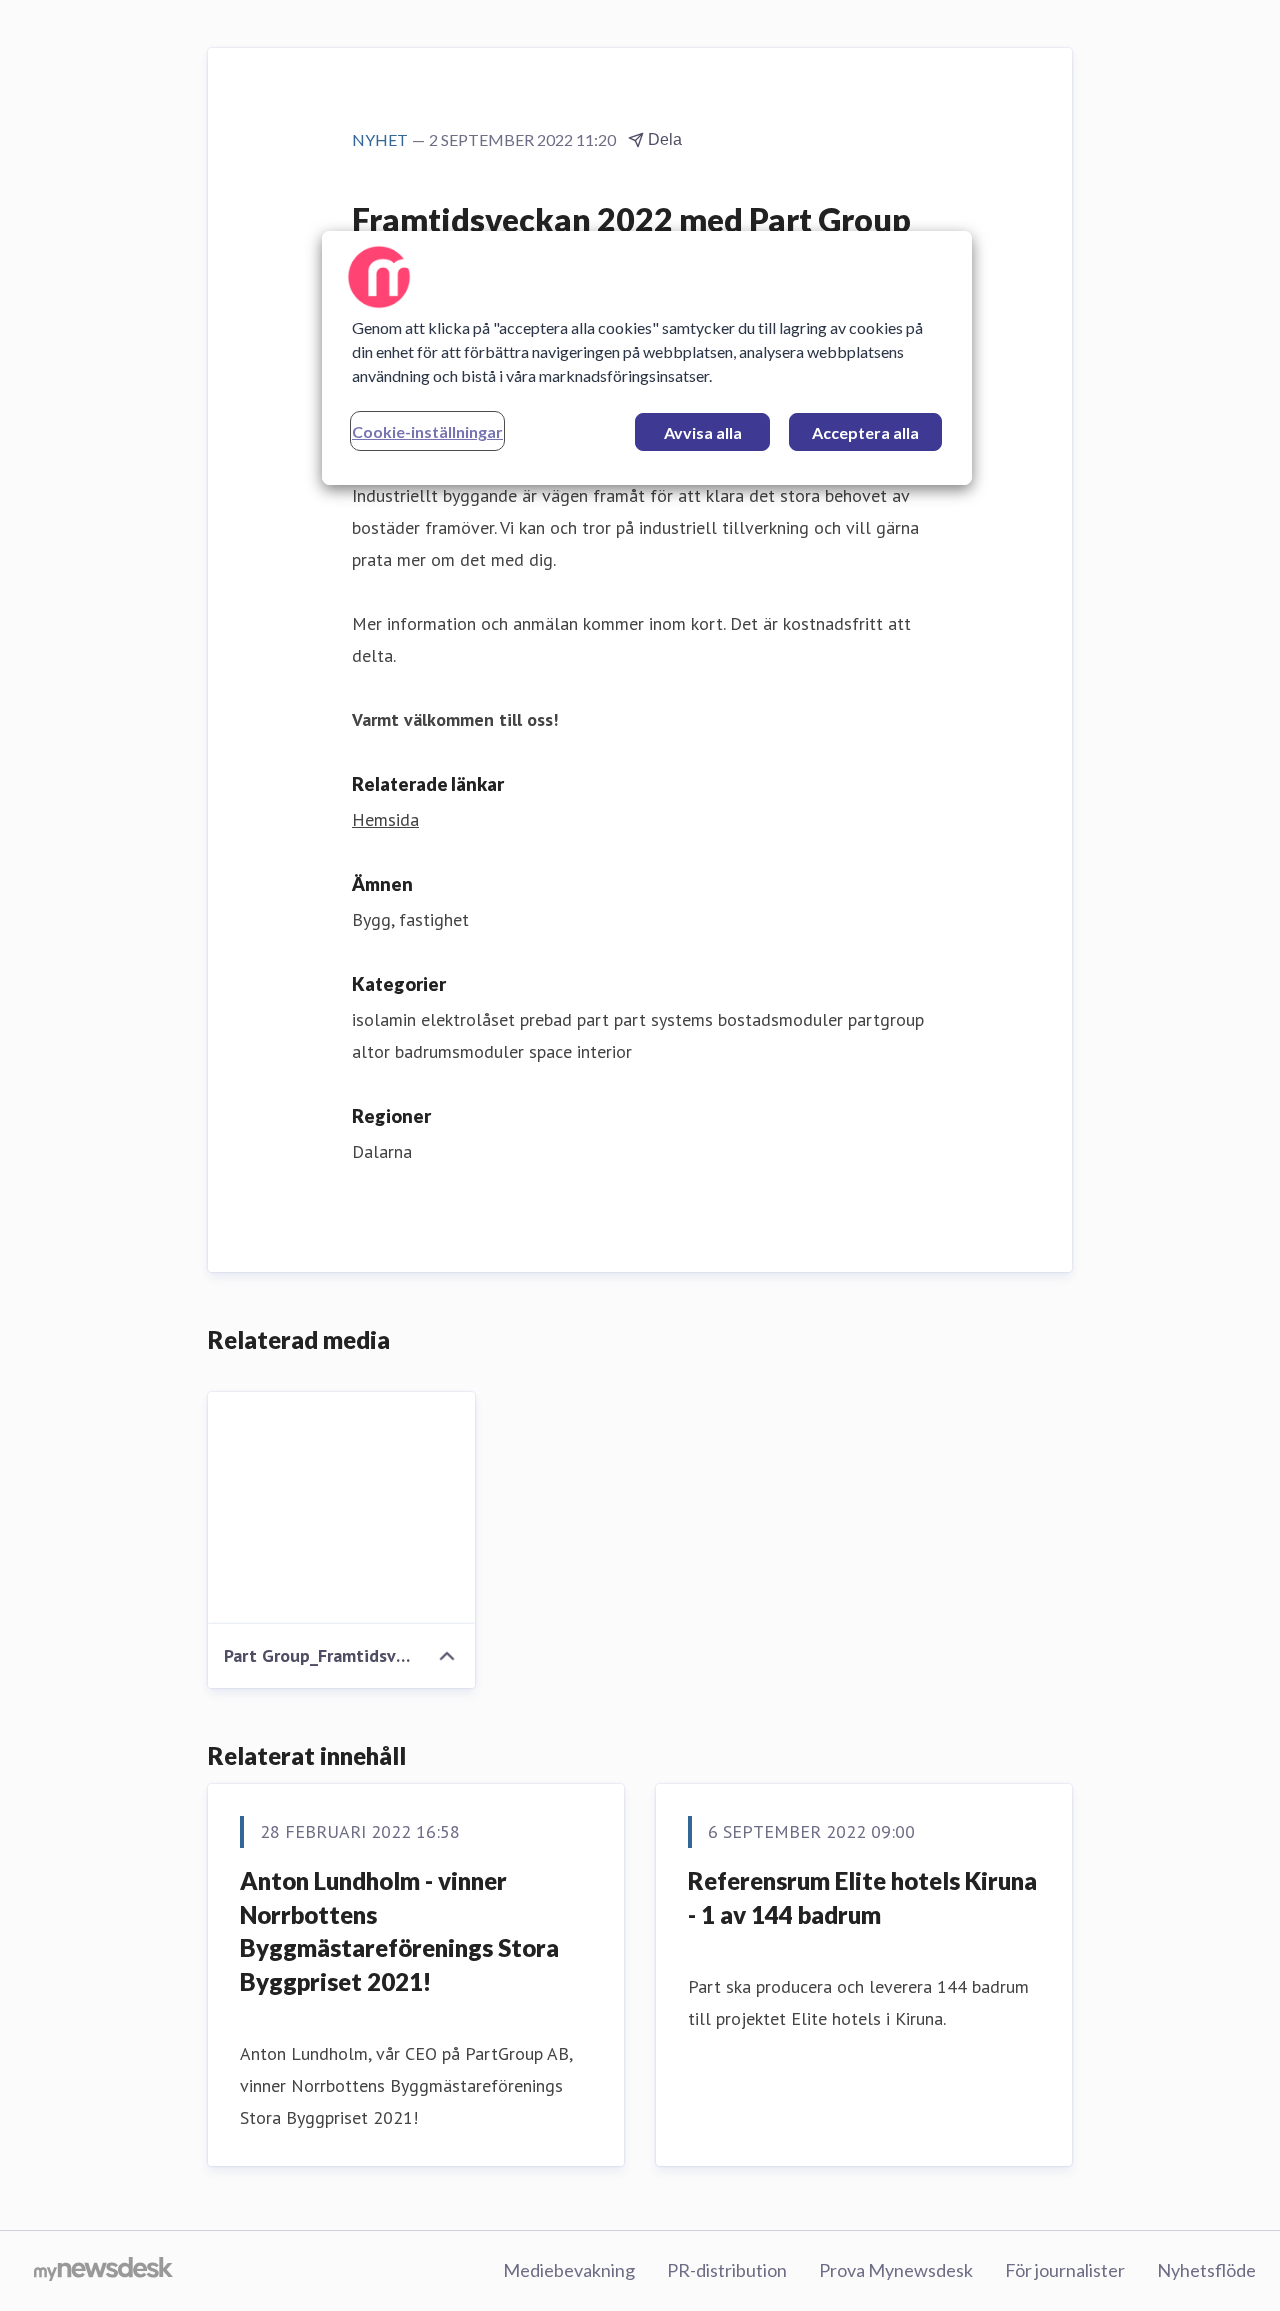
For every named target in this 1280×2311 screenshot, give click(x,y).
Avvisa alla (703, 432)
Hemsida (385, 819)
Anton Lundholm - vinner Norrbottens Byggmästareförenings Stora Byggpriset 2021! (399, 1931)
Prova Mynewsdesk (896, 2270)
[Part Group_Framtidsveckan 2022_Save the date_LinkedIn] (341, 1508)
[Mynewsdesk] (103, 2271)
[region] (647, 358)
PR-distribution (727, 2270)
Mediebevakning (569, 2270)
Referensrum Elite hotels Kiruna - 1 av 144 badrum (862, 1897)
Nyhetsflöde (1206, 2270)
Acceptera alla (865, 432)
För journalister (1065, 2270)
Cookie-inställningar (427, 431)
